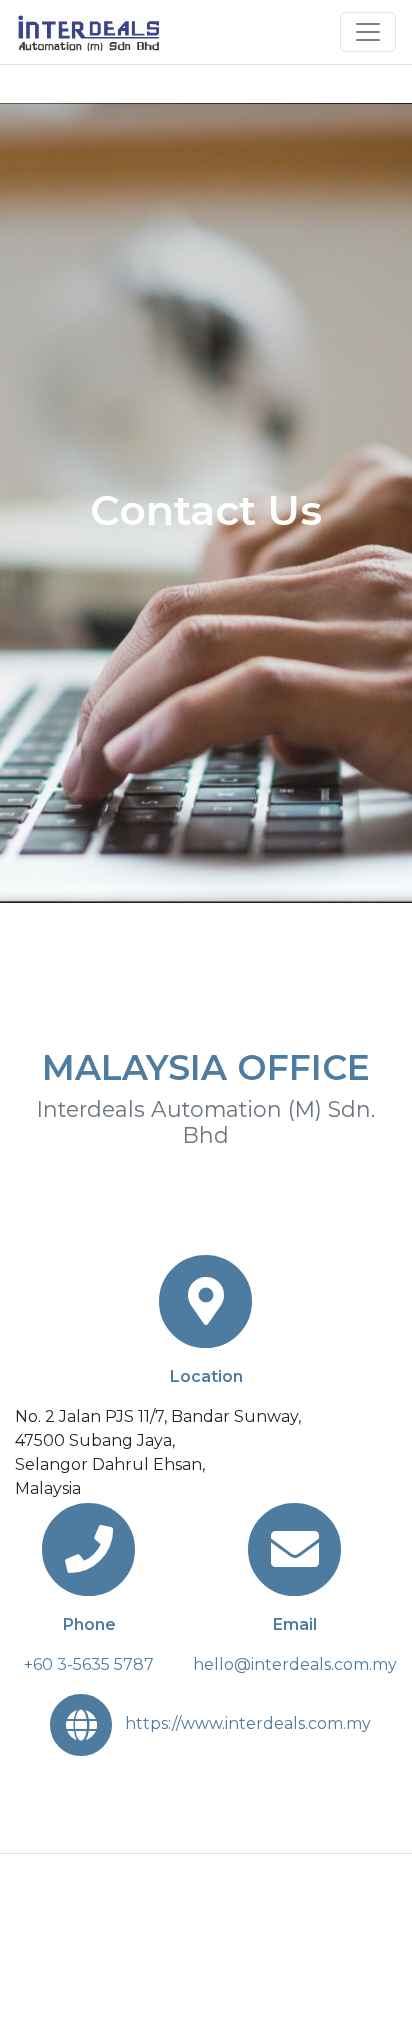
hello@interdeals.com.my (295, 1664)
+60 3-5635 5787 (89, 1664)
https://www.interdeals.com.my (248, 1723)
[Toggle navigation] (368, 32)
